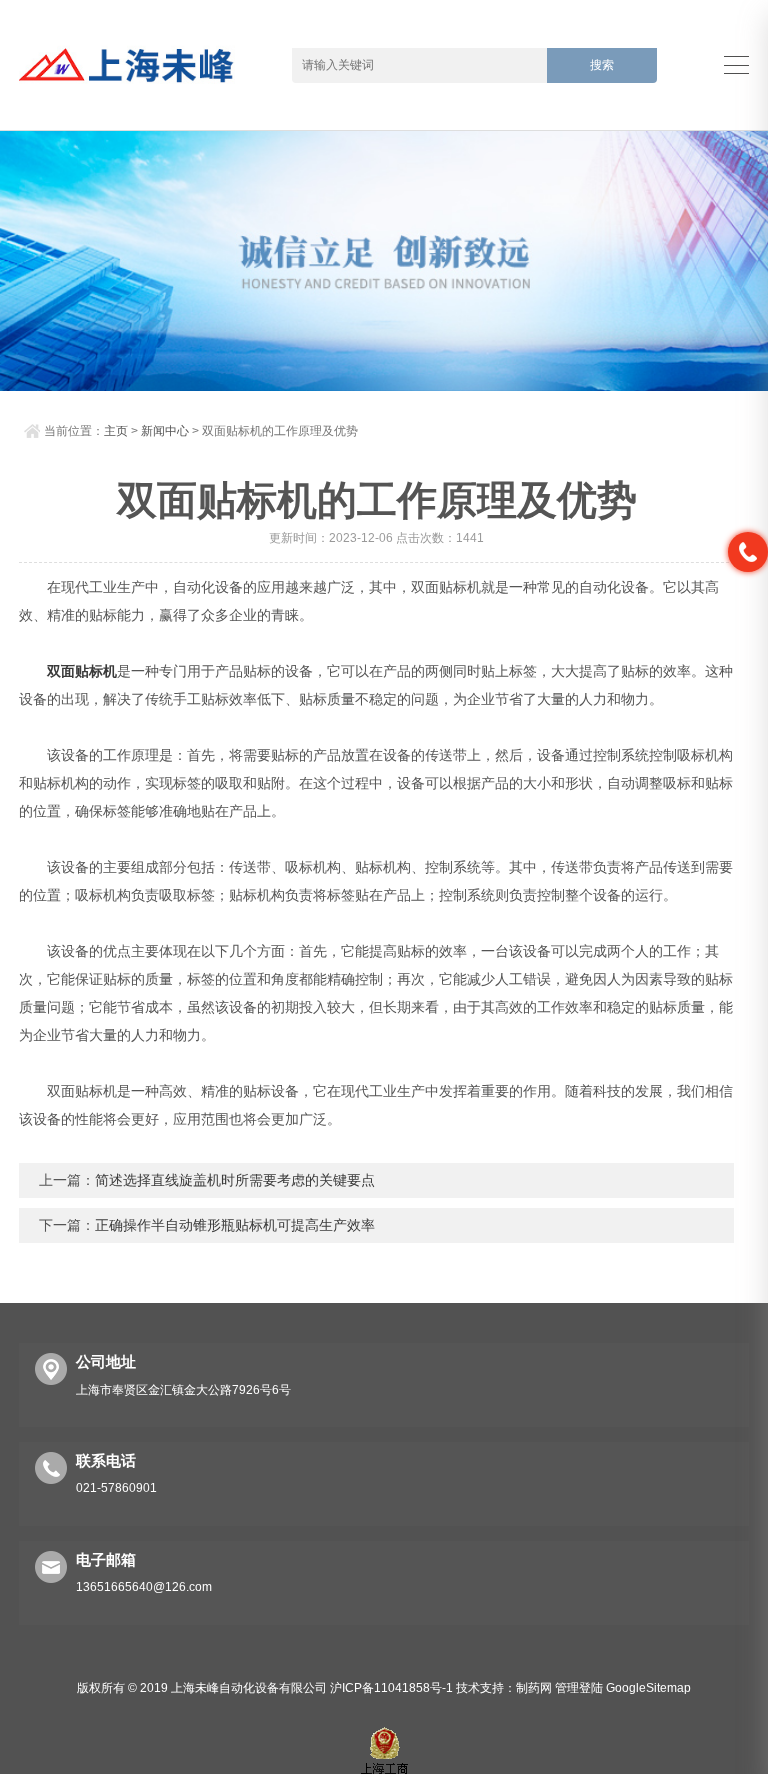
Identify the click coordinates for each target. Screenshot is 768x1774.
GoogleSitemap (648, 1688)
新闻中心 (165, 431)
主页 (116, 431)
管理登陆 (579, 1688)
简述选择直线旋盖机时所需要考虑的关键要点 (235, 1180)
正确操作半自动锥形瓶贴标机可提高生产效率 (235, 1225)
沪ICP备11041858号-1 (391, 1688)
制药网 (534, 1688)
